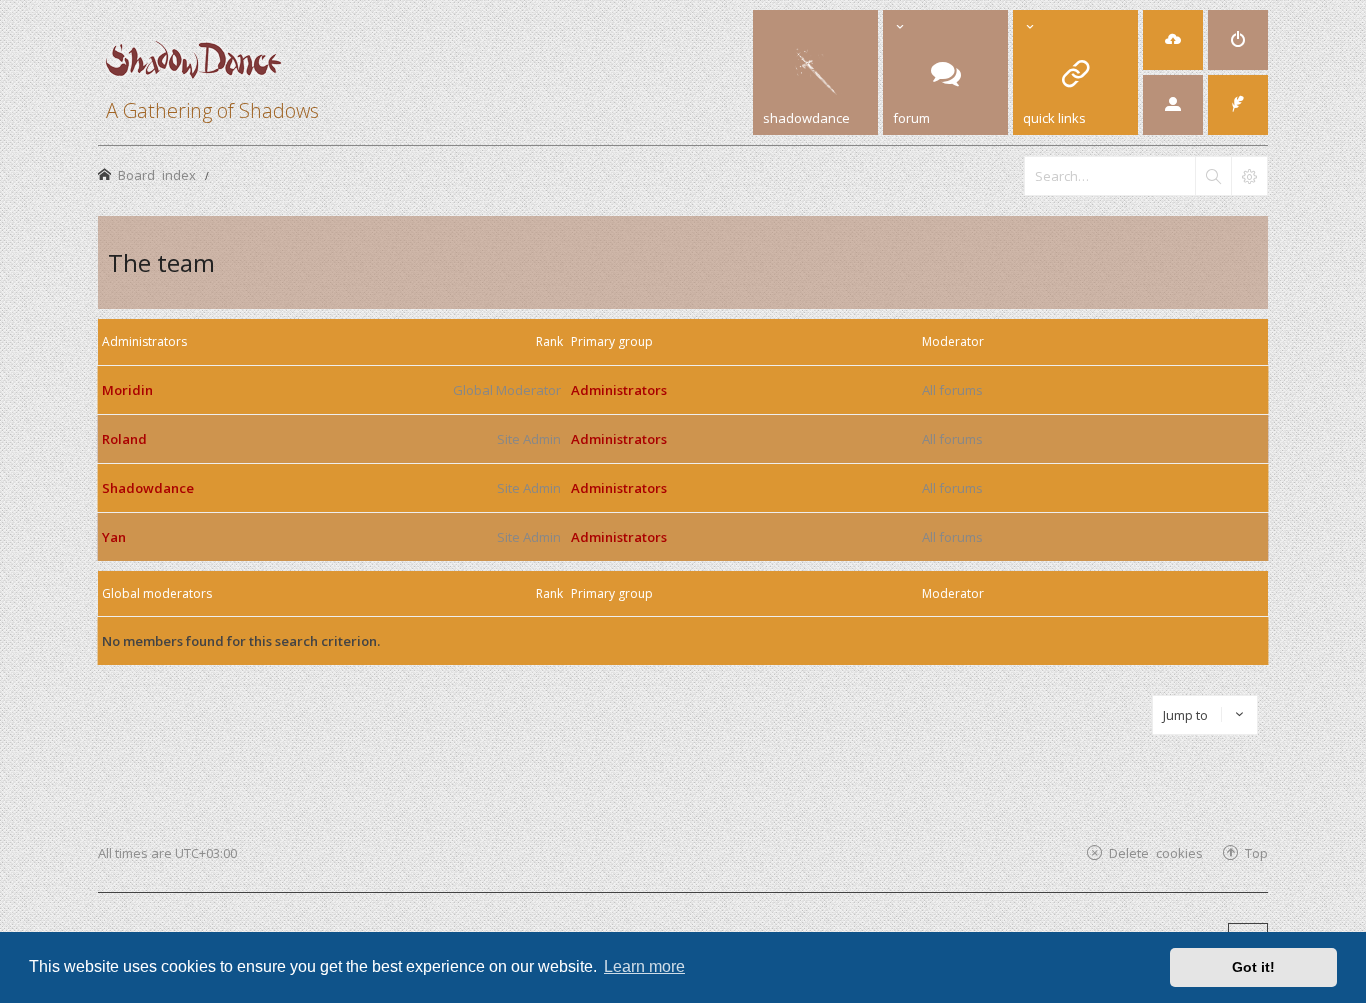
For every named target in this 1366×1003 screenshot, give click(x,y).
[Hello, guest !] (1173, 105)
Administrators (144, 341)
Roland (124, 439)
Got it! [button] (1253, 967)
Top (1256, 852)
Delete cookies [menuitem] (1156, 852)
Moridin (127, 390)
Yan (114, 537)
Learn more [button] (644, 966)
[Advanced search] (1249, 176)
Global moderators (157, 593)
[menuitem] (1173, 40)
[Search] (1213, 176)
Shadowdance (148, 488)
